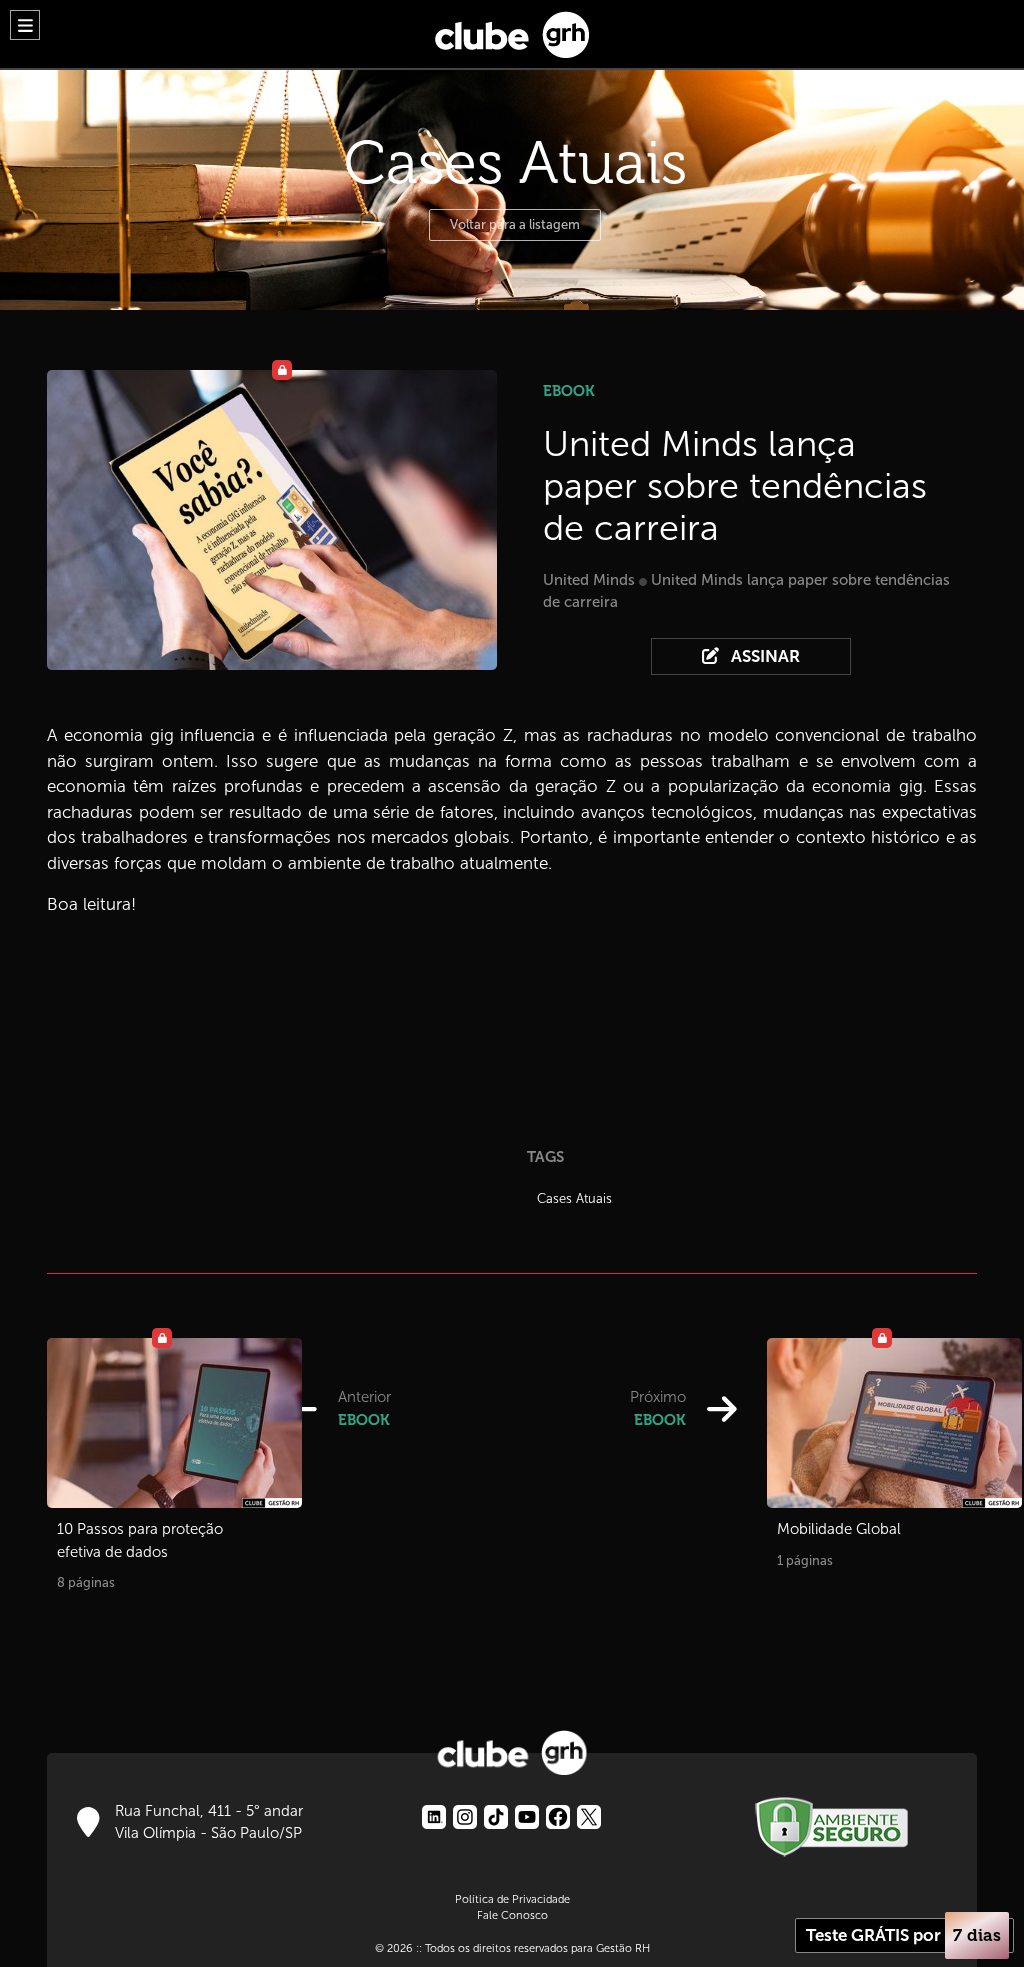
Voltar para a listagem (515, 224)
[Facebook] (558, 1817)
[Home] (512, 30)
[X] (589, 1817)
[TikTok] (496, 1817)
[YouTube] (527, 1817)
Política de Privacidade (512, 1899)
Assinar (763, 656)
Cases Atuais (574, 1199)
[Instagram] (465, 1817)
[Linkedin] (434, 1817)
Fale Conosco (512, 1915)
